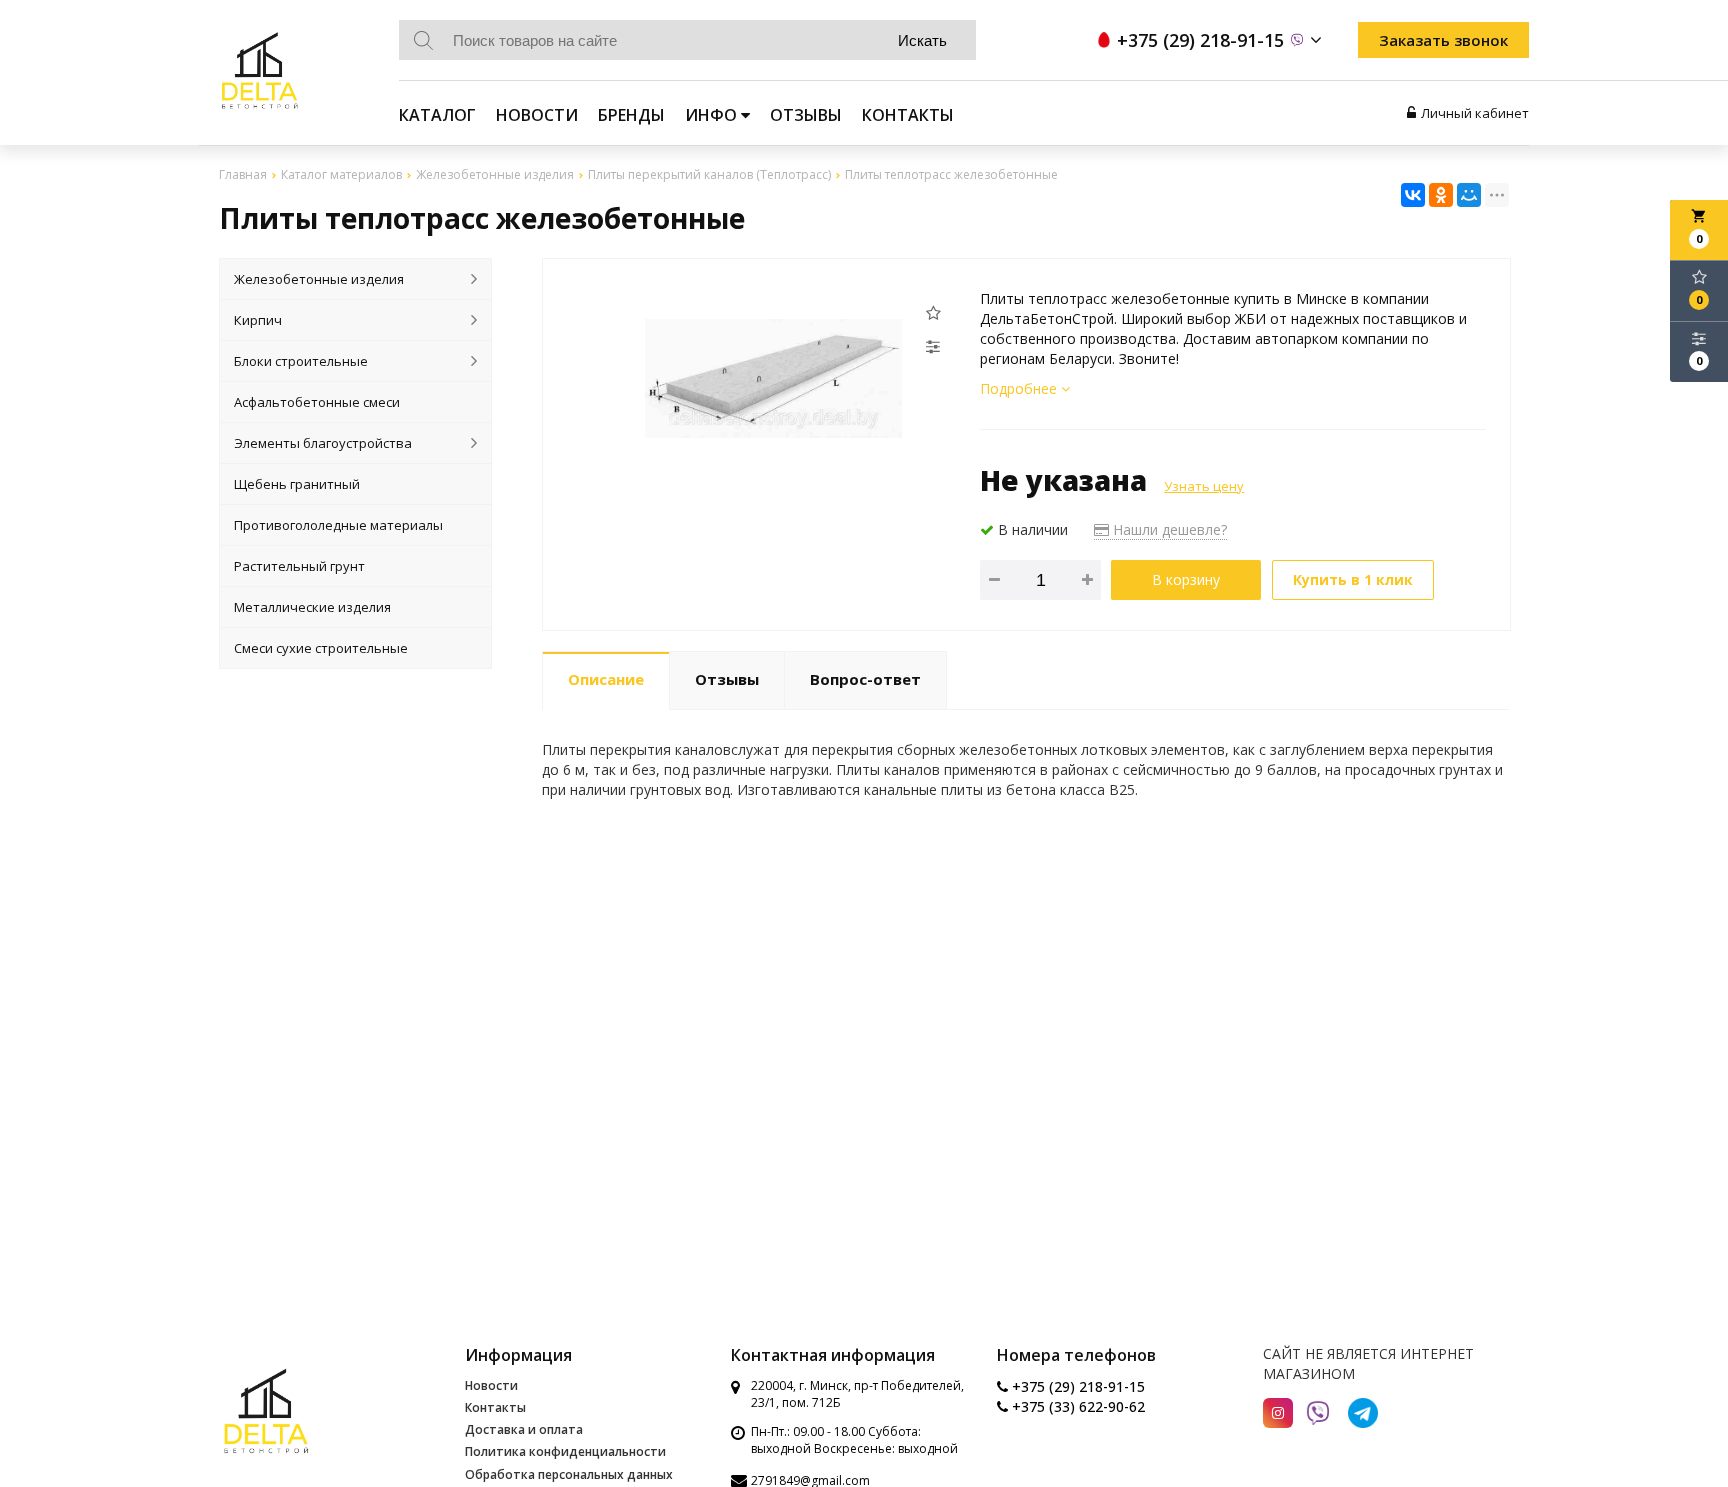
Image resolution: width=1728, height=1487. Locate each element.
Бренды (631, 115)
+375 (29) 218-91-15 (1076, 1386)
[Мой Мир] (1469, 195)
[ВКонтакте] (1413, 195)
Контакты (908, 115)
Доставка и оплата (524, 1429)
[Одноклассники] (1441, 195)
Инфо (713, 115)
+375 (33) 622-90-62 (1076, 1406)
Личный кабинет (1475, 113)
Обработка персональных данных (569, 1474)
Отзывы (806, 115)
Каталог (437, 115)
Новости (537, 115)
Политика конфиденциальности (565, 1451)
